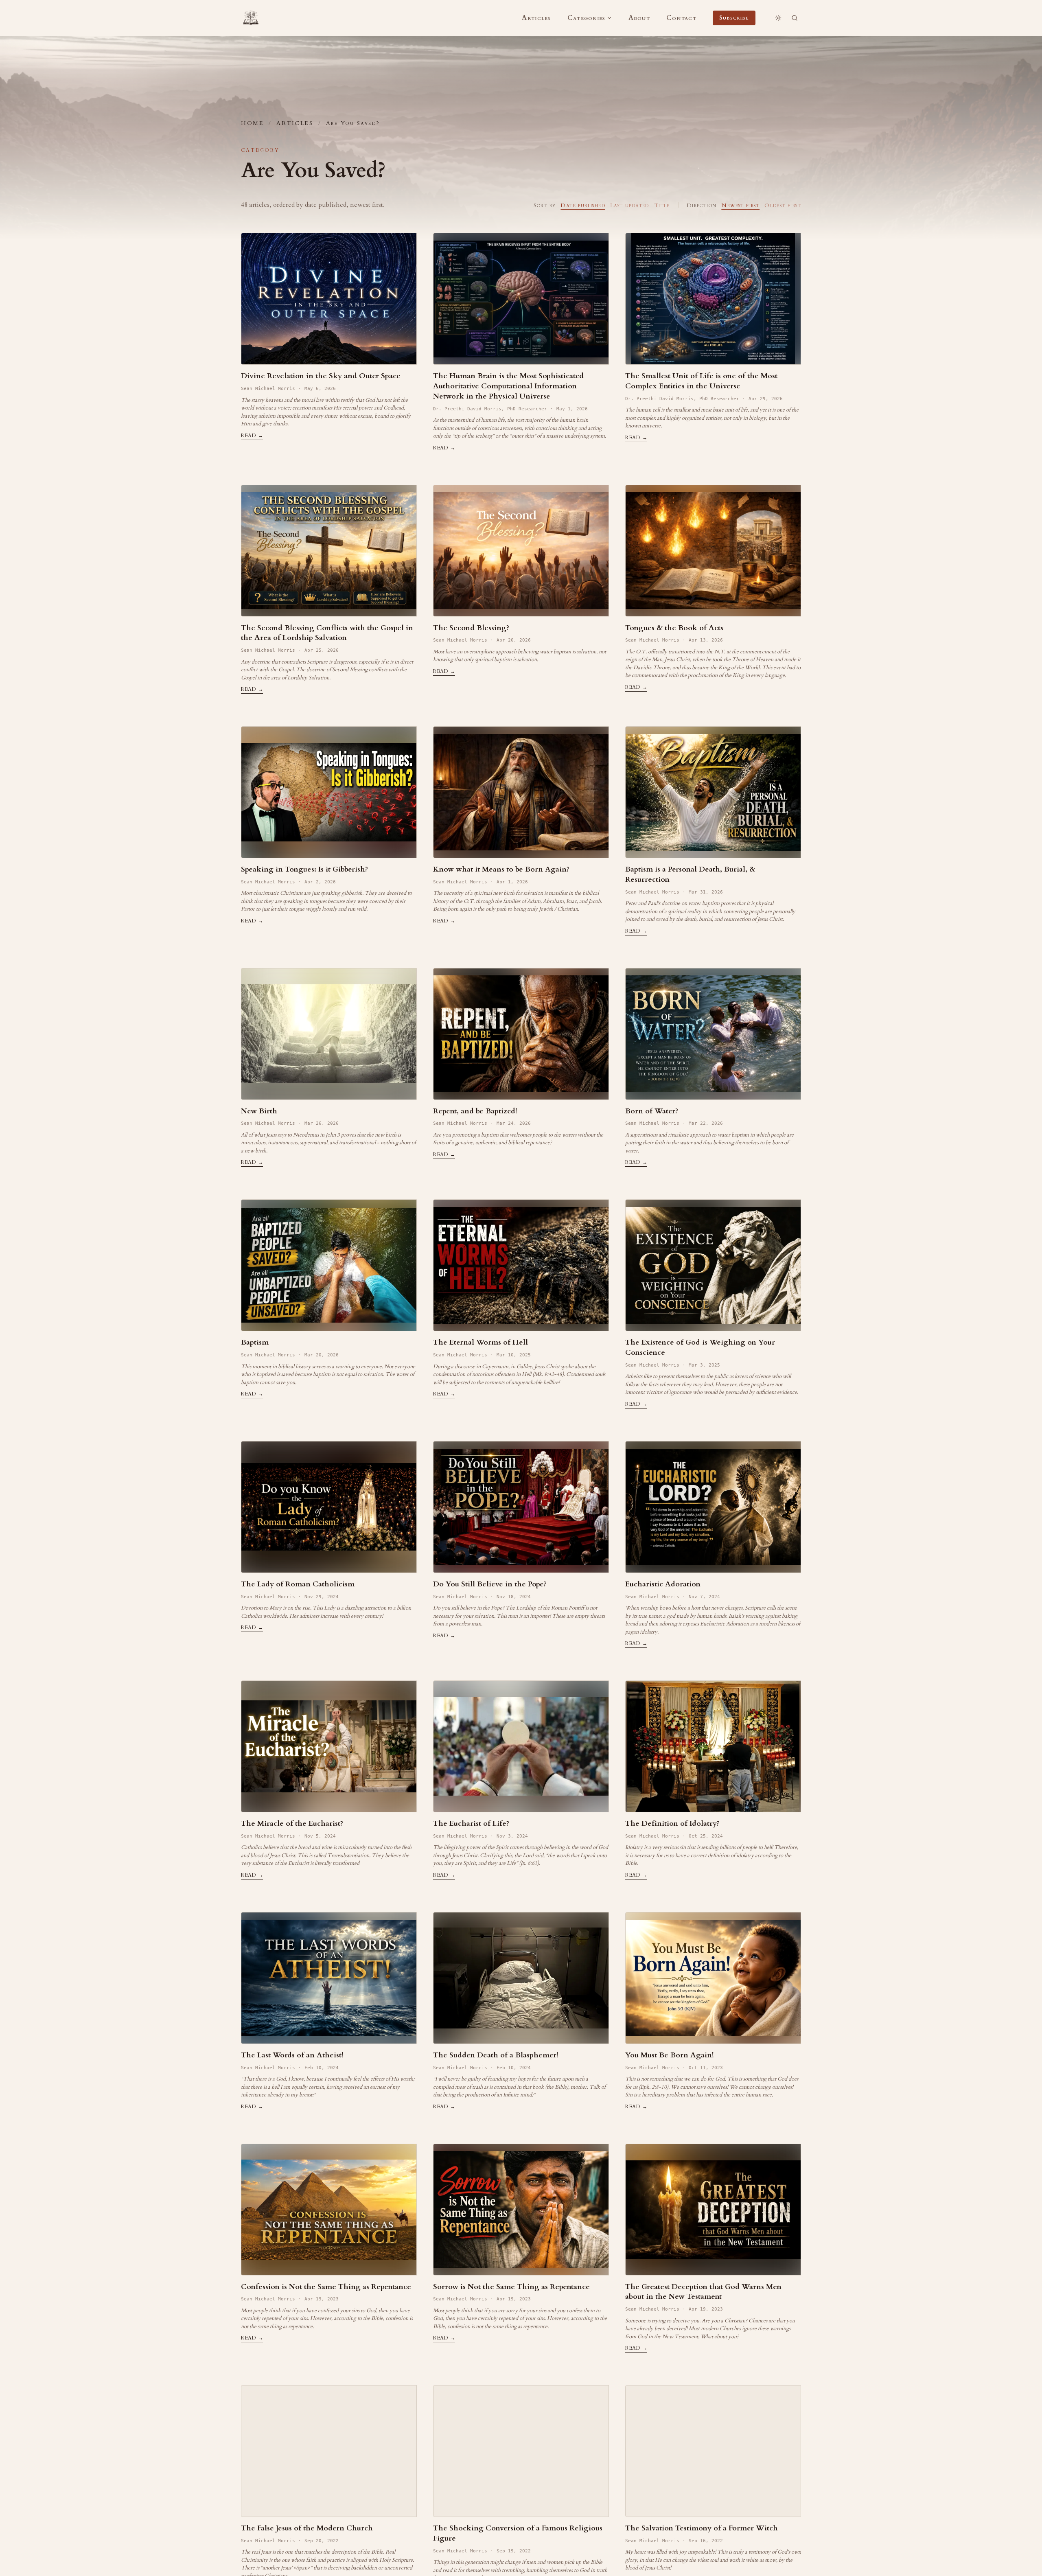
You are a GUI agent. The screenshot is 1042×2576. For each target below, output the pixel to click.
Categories (587, 18)
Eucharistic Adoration (663, 1584)
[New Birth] (329, 1034)
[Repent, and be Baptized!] (521, 1034)
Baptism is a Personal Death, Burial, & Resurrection (690, 874)
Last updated (630, 205)
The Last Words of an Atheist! (292, 2055)
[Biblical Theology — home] (251, 18)
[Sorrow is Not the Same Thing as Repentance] (521, 2210)
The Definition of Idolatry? (672, 1824)
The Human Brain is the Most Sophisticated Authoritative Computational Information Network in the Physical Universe (508, 386)
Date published (583, 205)
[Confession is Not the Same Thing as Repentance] (329, 2210)
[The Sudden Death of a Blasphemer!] (521, 1978)
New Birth (259, 1111)
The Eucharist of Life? (471, 1824)
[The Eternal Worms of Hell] (521, 1265)
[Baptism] (329, 1265)
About (639, 18)
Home (252, 123)
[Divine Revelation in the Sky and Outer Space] (329, 299)
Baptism (255, 1342)
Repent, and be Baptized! (475, 1111)
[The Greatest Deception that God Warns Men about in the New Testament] (713, 2210)
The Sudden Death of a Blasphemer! (496, 2055)
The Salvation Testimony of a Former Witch (702, 2528)
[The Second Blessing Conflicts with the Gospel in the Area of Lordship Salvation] (329, 551)
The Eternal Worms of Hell (481, 1342)
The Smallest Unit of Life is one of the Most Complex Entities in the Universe (701, 381)
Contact (681, 18)
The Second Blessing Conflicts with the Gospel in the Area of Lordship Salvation (327, 633)
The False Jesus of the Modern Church (307, 2528)
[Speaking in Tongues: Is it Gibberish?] (329, 792)
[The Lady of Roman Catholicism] (329, 1507)
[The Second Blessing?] (521, 551)
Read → (252, 436)
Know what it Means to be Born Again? (501, 869)
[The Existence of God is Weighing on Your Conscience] (713, 1265)
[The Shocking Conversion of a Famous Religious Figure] (521, 2451)
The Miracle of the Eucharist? (292, 1824)
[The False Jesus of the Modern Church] (329, 2451)
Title (662, 205)
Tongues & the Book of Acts (674, 628)
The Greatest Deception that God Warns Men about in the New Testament (703, 2292)
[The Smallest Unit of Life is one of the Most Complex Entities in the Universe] (713, 299)
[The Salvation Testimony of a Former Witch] (713, 2451)
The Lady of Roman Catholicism (298, 1584)
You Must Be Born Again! (670, 2055)
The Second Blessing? (471, 628)
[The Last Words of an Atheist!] (329, 1978)
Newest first (740, 205)
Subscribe (734, 18)
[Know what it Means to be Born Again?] (521, 792)
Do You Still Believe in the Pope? (490, 1584)
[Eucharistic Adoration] (713, 1507)
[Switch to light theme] (778, 18)
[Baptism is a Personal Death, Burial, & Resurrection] (713, 792)
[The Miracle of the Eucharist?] (329, 1746)
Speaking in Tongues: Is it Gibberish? (304, 869)
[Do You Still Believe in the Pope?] (521, 1507)
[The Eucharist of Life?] (521, 1746)
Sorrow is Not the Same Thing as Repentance (511, 2287)
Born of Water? (652, 1111)
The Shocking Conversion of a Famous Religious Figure (518, 2533)
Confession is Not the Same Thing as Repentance (326, 2287)
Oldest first (783, 205)
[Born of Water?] (713, 1034)
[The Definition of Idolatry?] (713, 1746)
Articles (536, 18)
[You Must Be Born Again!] (713, 1978)
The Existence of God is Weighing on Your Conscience (700, 1347)
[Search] (795, 18)
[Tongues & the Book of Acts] (713, 551)
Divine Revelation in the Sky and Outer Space (321, 376)
